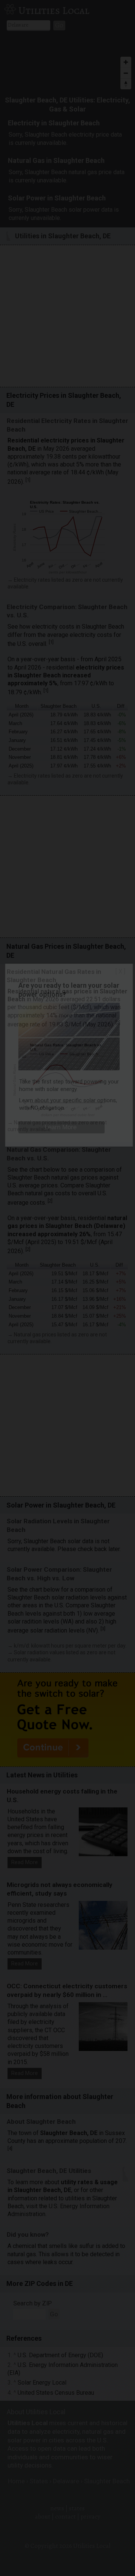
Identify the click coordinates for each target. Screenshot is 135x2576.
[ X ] (120, 971)
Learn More (61, 1127)
